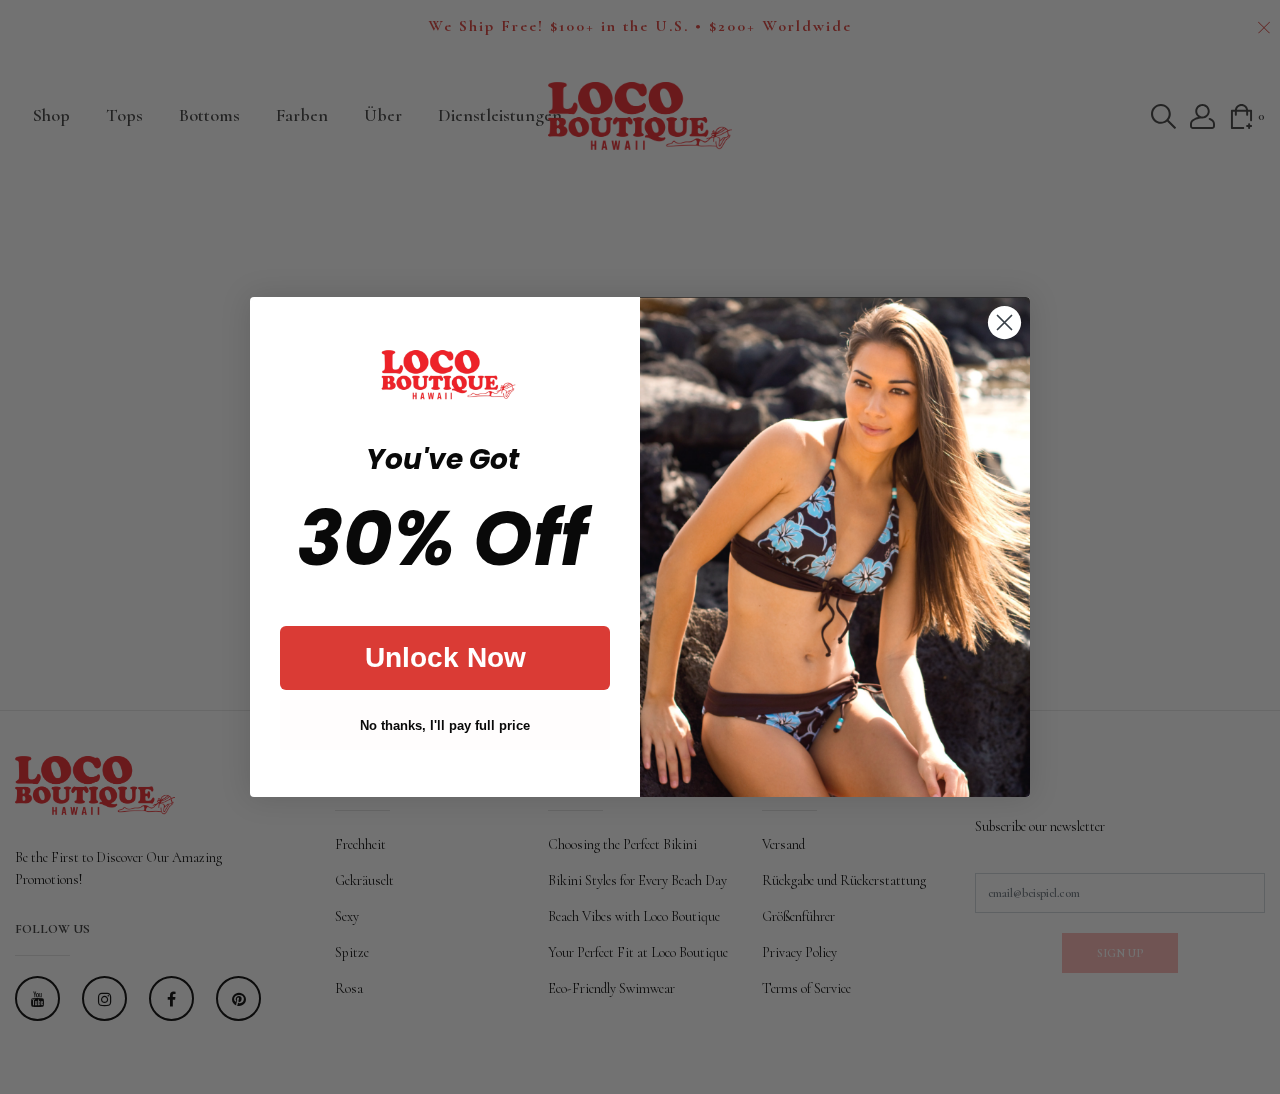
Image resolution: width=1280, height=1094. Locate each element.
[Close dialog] (1004, 322)
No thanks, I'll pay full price (445, 725)
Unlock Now (445, 657)
